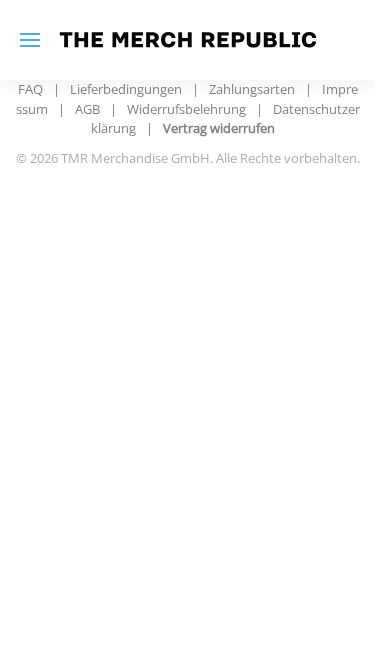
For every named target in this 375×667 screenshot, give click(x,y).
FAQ (30, 89)
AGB (87, 109)
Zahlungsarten (252, 89)
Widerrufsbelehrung (186, 109)
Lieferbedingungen (126, 89)
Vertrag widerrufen (219, 128)
